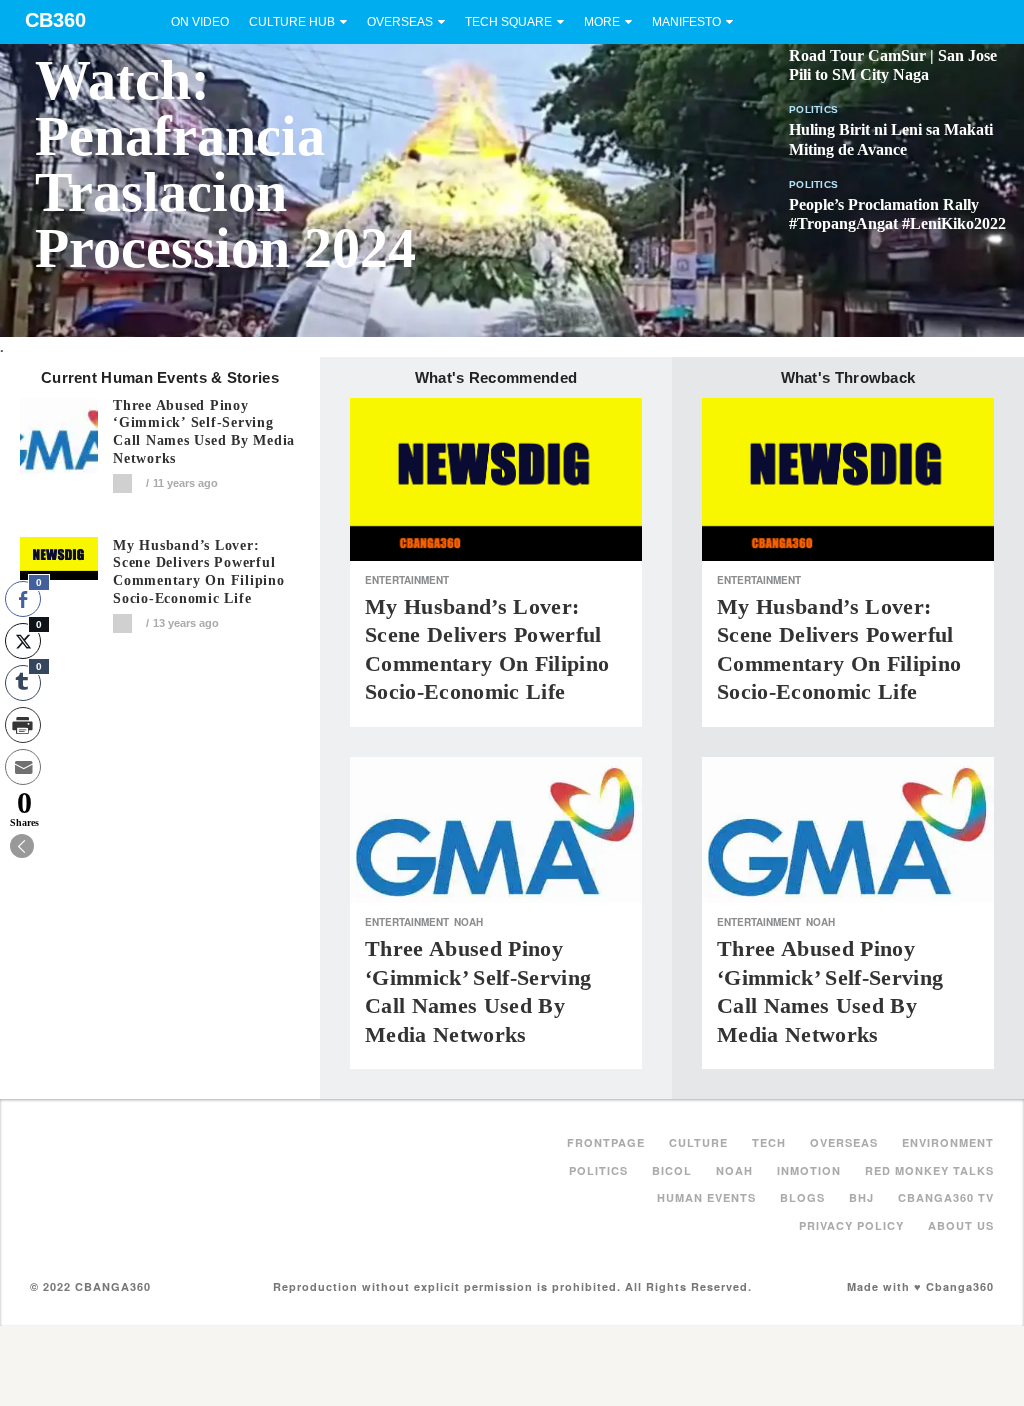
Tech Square (508, 22)
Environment (948, 1142)
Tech (769, 1142)
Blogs (802, 1197)
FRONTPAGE (606, 1142)
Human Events (706, 1197)
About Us (961, 1225)
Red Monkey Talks (929, 1170)
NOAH (468, 922)
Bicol (672, 1170)
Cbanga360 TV (946, 1197)
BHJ (861, 1197)
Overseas (400, 22)
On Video (200, 22)
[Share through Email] (23, 767)
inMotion (809, 1170)
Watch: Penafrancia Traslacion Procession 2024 (225, 164)
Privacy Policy (851, 1225)
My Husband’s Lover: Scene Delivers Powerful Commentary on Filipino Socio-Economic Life (199, 572)
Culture (698, 1142)
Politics (813, 109)
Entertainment (407, 580)
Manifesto (686, 22)
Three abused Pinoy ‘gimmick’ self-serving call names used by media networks (204, 432)
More (602, 22)
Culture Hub (292, 22)
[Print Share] (23, 725)
